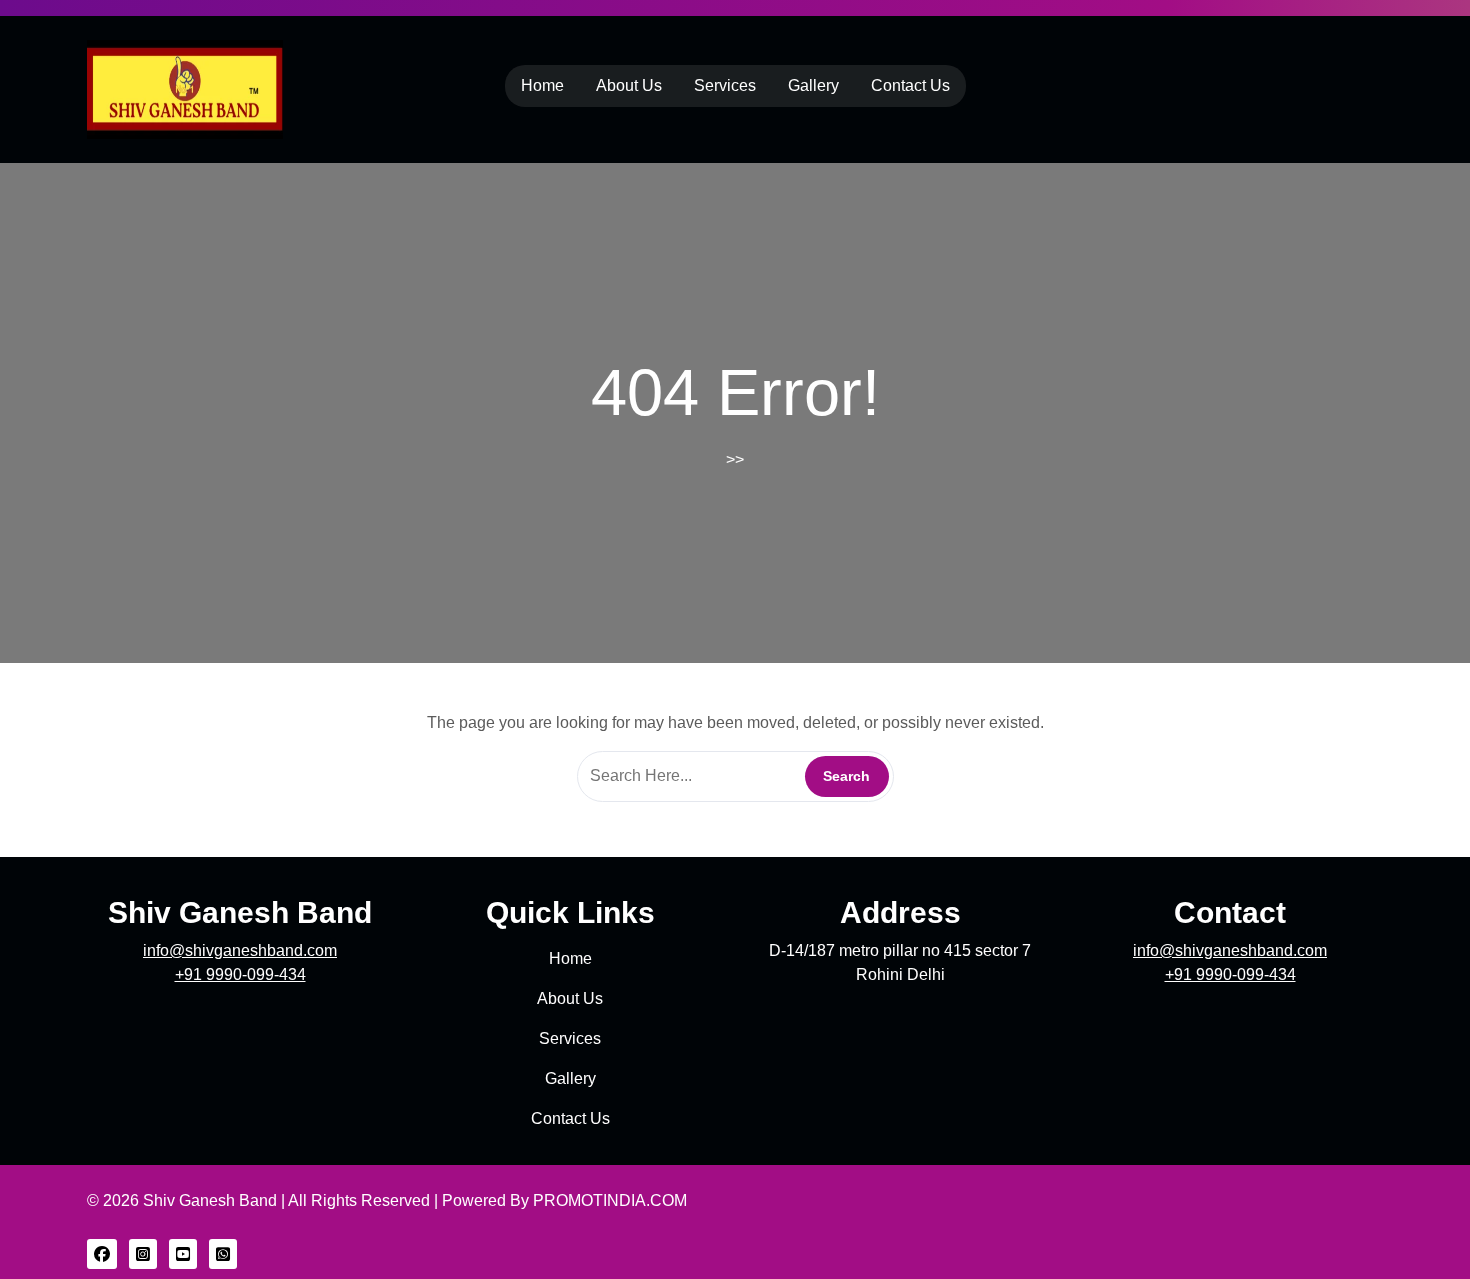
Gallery (813, 85)
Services (725, 85)
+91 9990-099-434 (240, 974)
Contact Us (910, 85)
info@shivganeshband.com (240, 950)
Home (542, 85)
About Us (629, 85)
